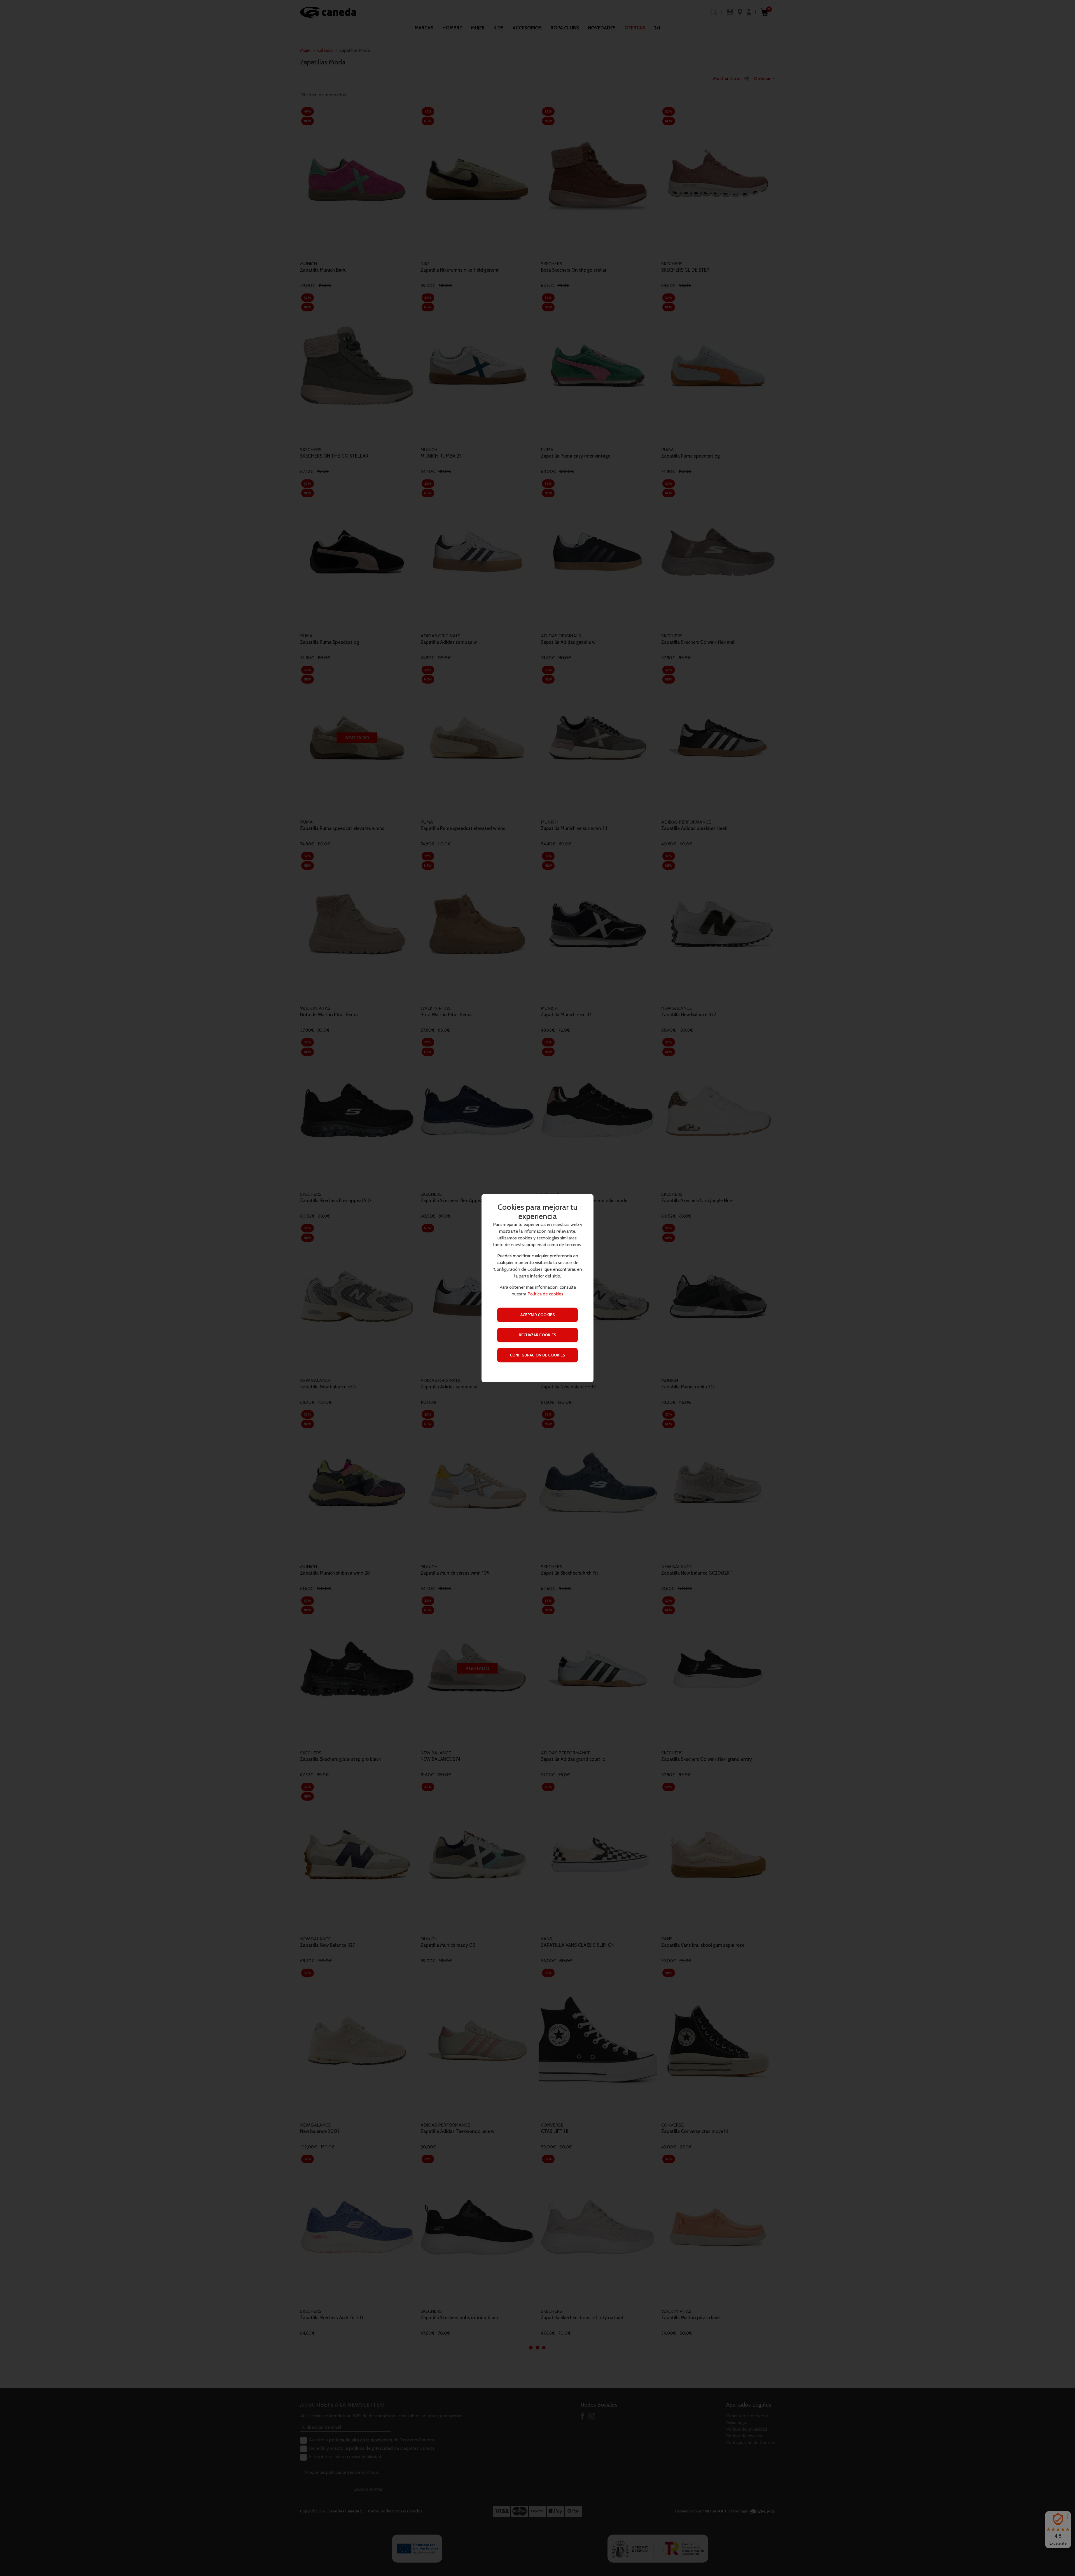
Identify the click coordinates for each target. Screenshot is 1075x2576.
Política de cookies (545, 1294)
